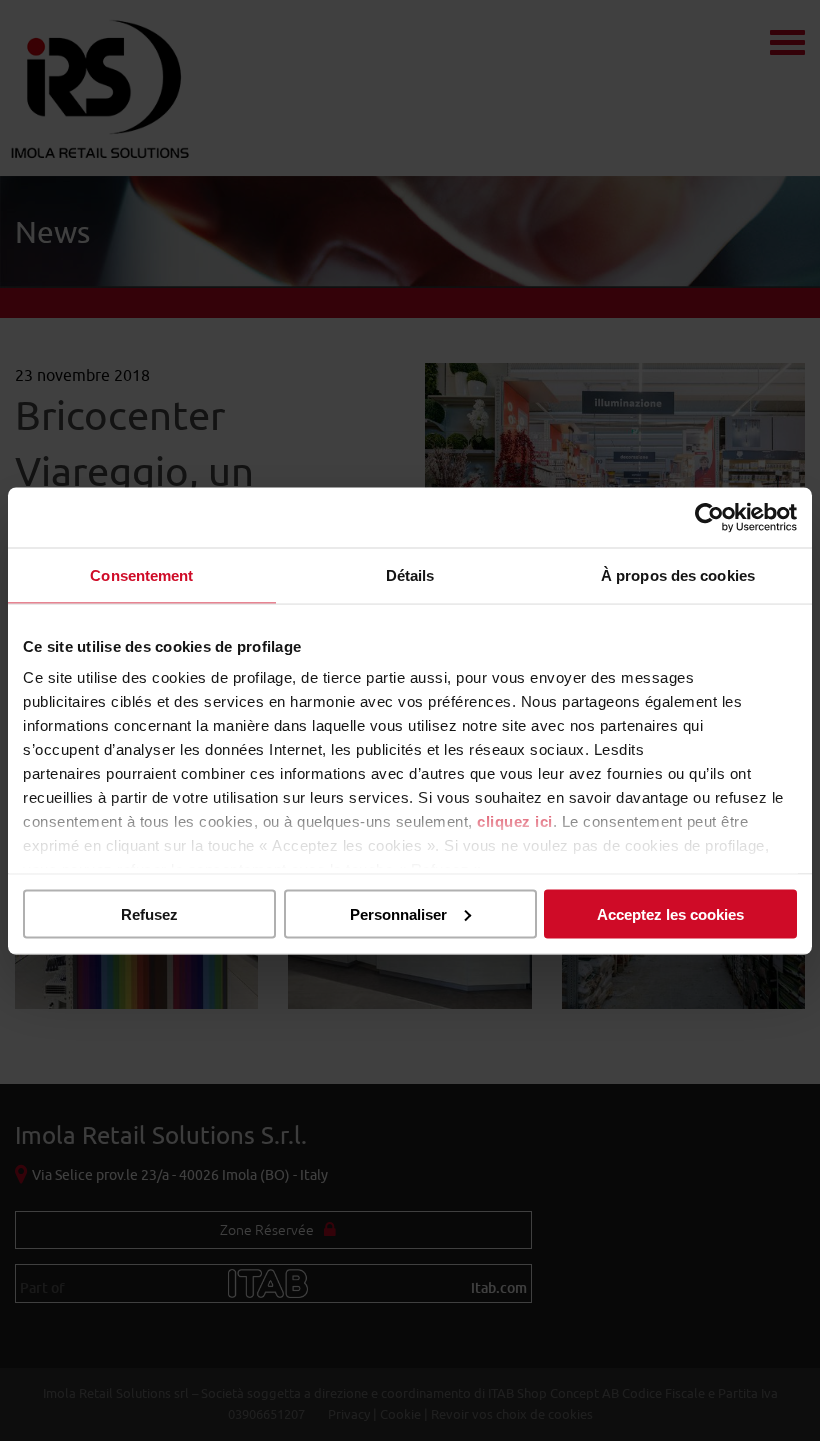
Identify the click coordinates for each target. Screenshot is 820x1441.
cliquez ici (515, 821)
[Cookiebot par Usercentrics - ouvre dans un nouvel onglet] (709, 517)
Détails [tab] (410, 574)
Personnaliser (398, 913)
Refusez (149, 913)
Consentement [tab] (141, 574)
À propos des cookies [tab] (678, 574)
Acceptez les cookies (670, 913)
